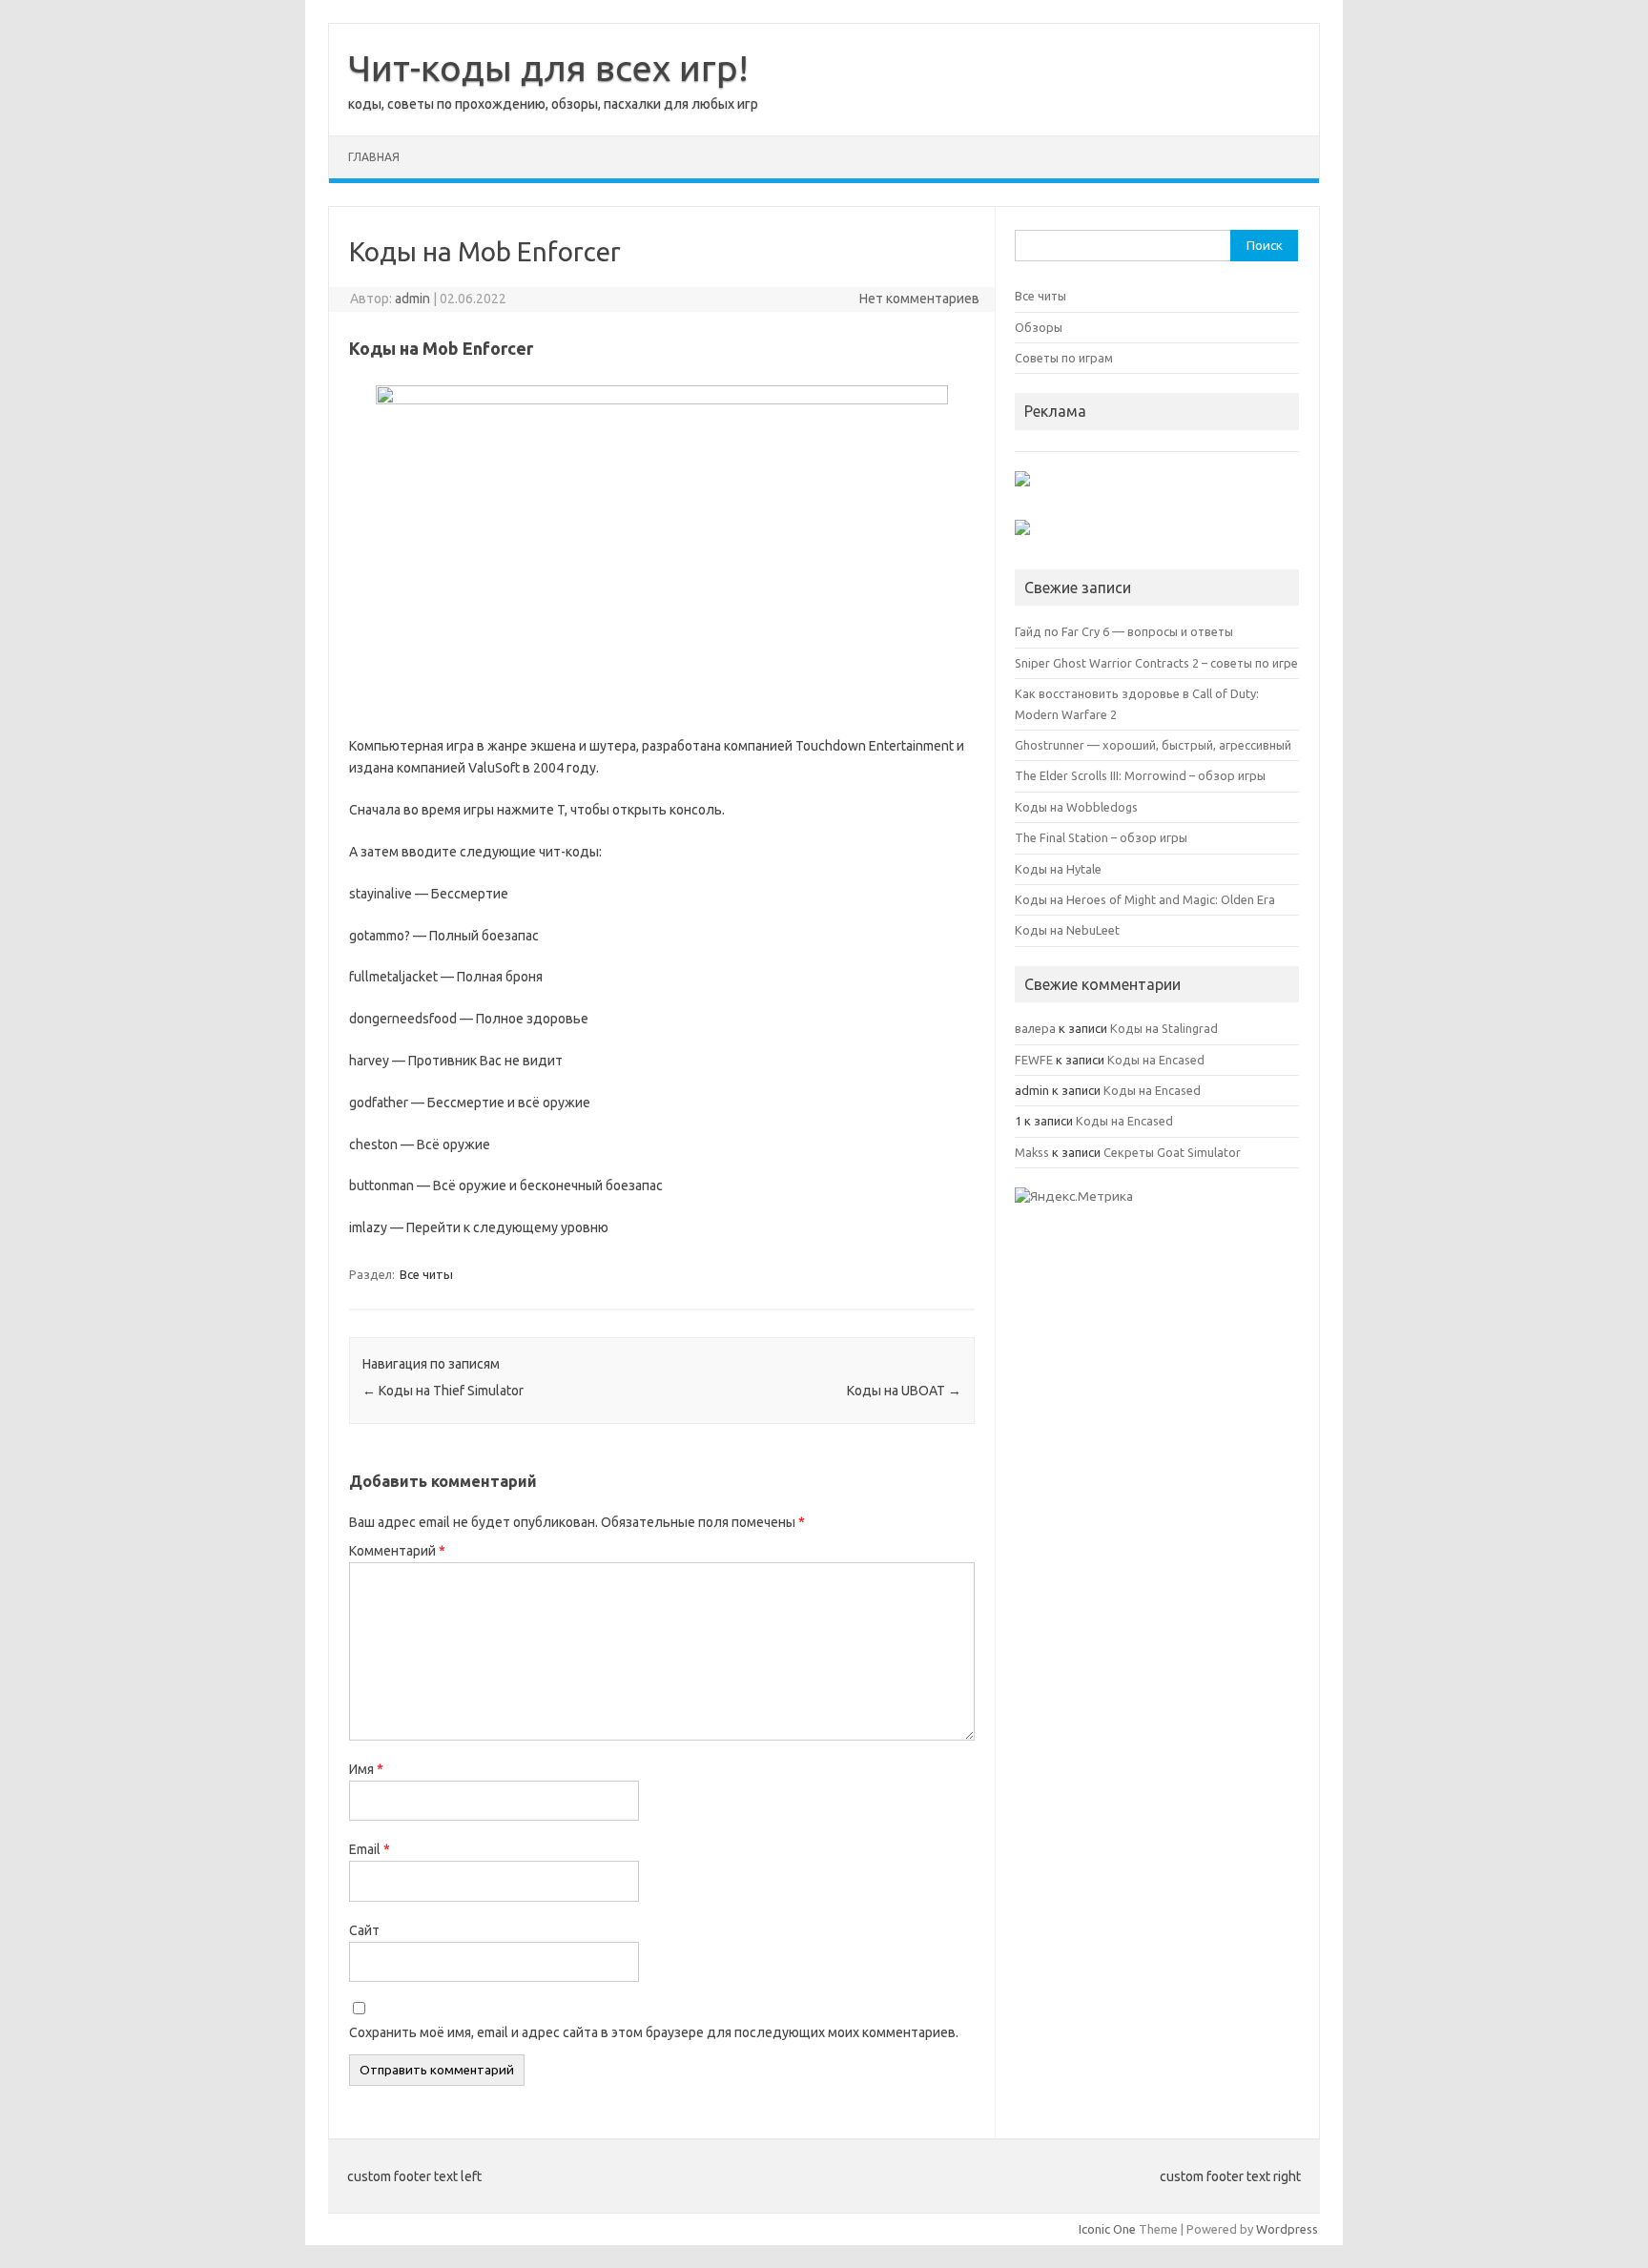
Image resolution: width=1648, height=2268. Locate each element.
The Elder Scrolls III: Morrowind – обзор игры (1140, 775)
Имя (366, 1769)
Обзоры (1039, 327)
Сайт (364, 1930)
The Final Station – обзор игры (1101, 837)
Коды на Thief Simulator (443, 1391)
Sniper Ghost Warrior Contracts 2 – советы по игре (1156, 663)
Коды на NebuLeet (1067, 930)
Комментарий (397, 1551)
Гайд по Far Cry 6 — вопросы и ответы (1124, 631)
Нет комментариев (919, 299)
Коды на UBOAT (904, 1391)
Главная (374, 157)
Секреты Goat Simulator (1172, 1152)
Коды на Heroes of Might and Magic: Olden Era (1145, 899)
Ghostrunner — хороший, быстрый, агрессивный (1153, 745)
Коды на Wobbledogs (1076, 807)
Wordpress (1287, 2229)
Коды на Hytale (1058, 869)
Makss (1032, 1152)
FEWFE (1034, 1060)
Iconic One (1107, 2229)
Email (370, 1849)
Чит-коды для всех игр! (548, 68)
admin (412, 299)
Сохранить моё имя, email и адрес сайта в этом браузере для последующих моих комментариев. (654, 2032)
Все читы (426, 1274)
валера (1035, 1028)
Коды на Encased (1156, 1060)
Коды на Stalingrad (1164, 1028)
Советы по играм (1064, 358)
